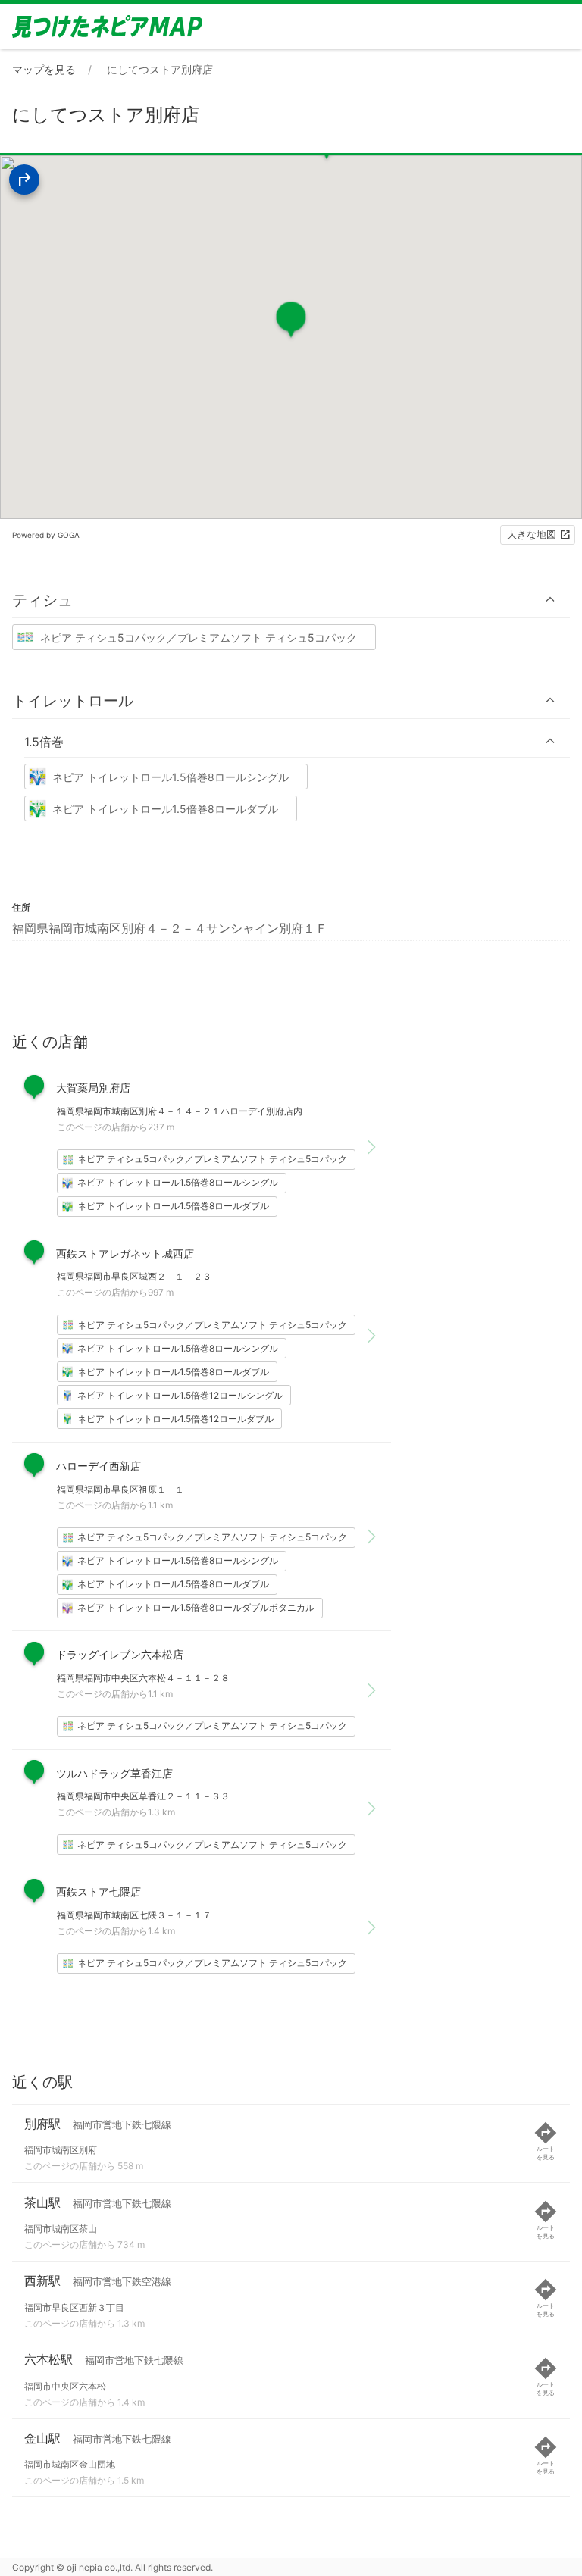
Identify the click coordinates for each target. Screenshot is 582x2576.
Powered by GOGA (46, 535)
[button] (291, 600)
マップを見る (44, 69)
